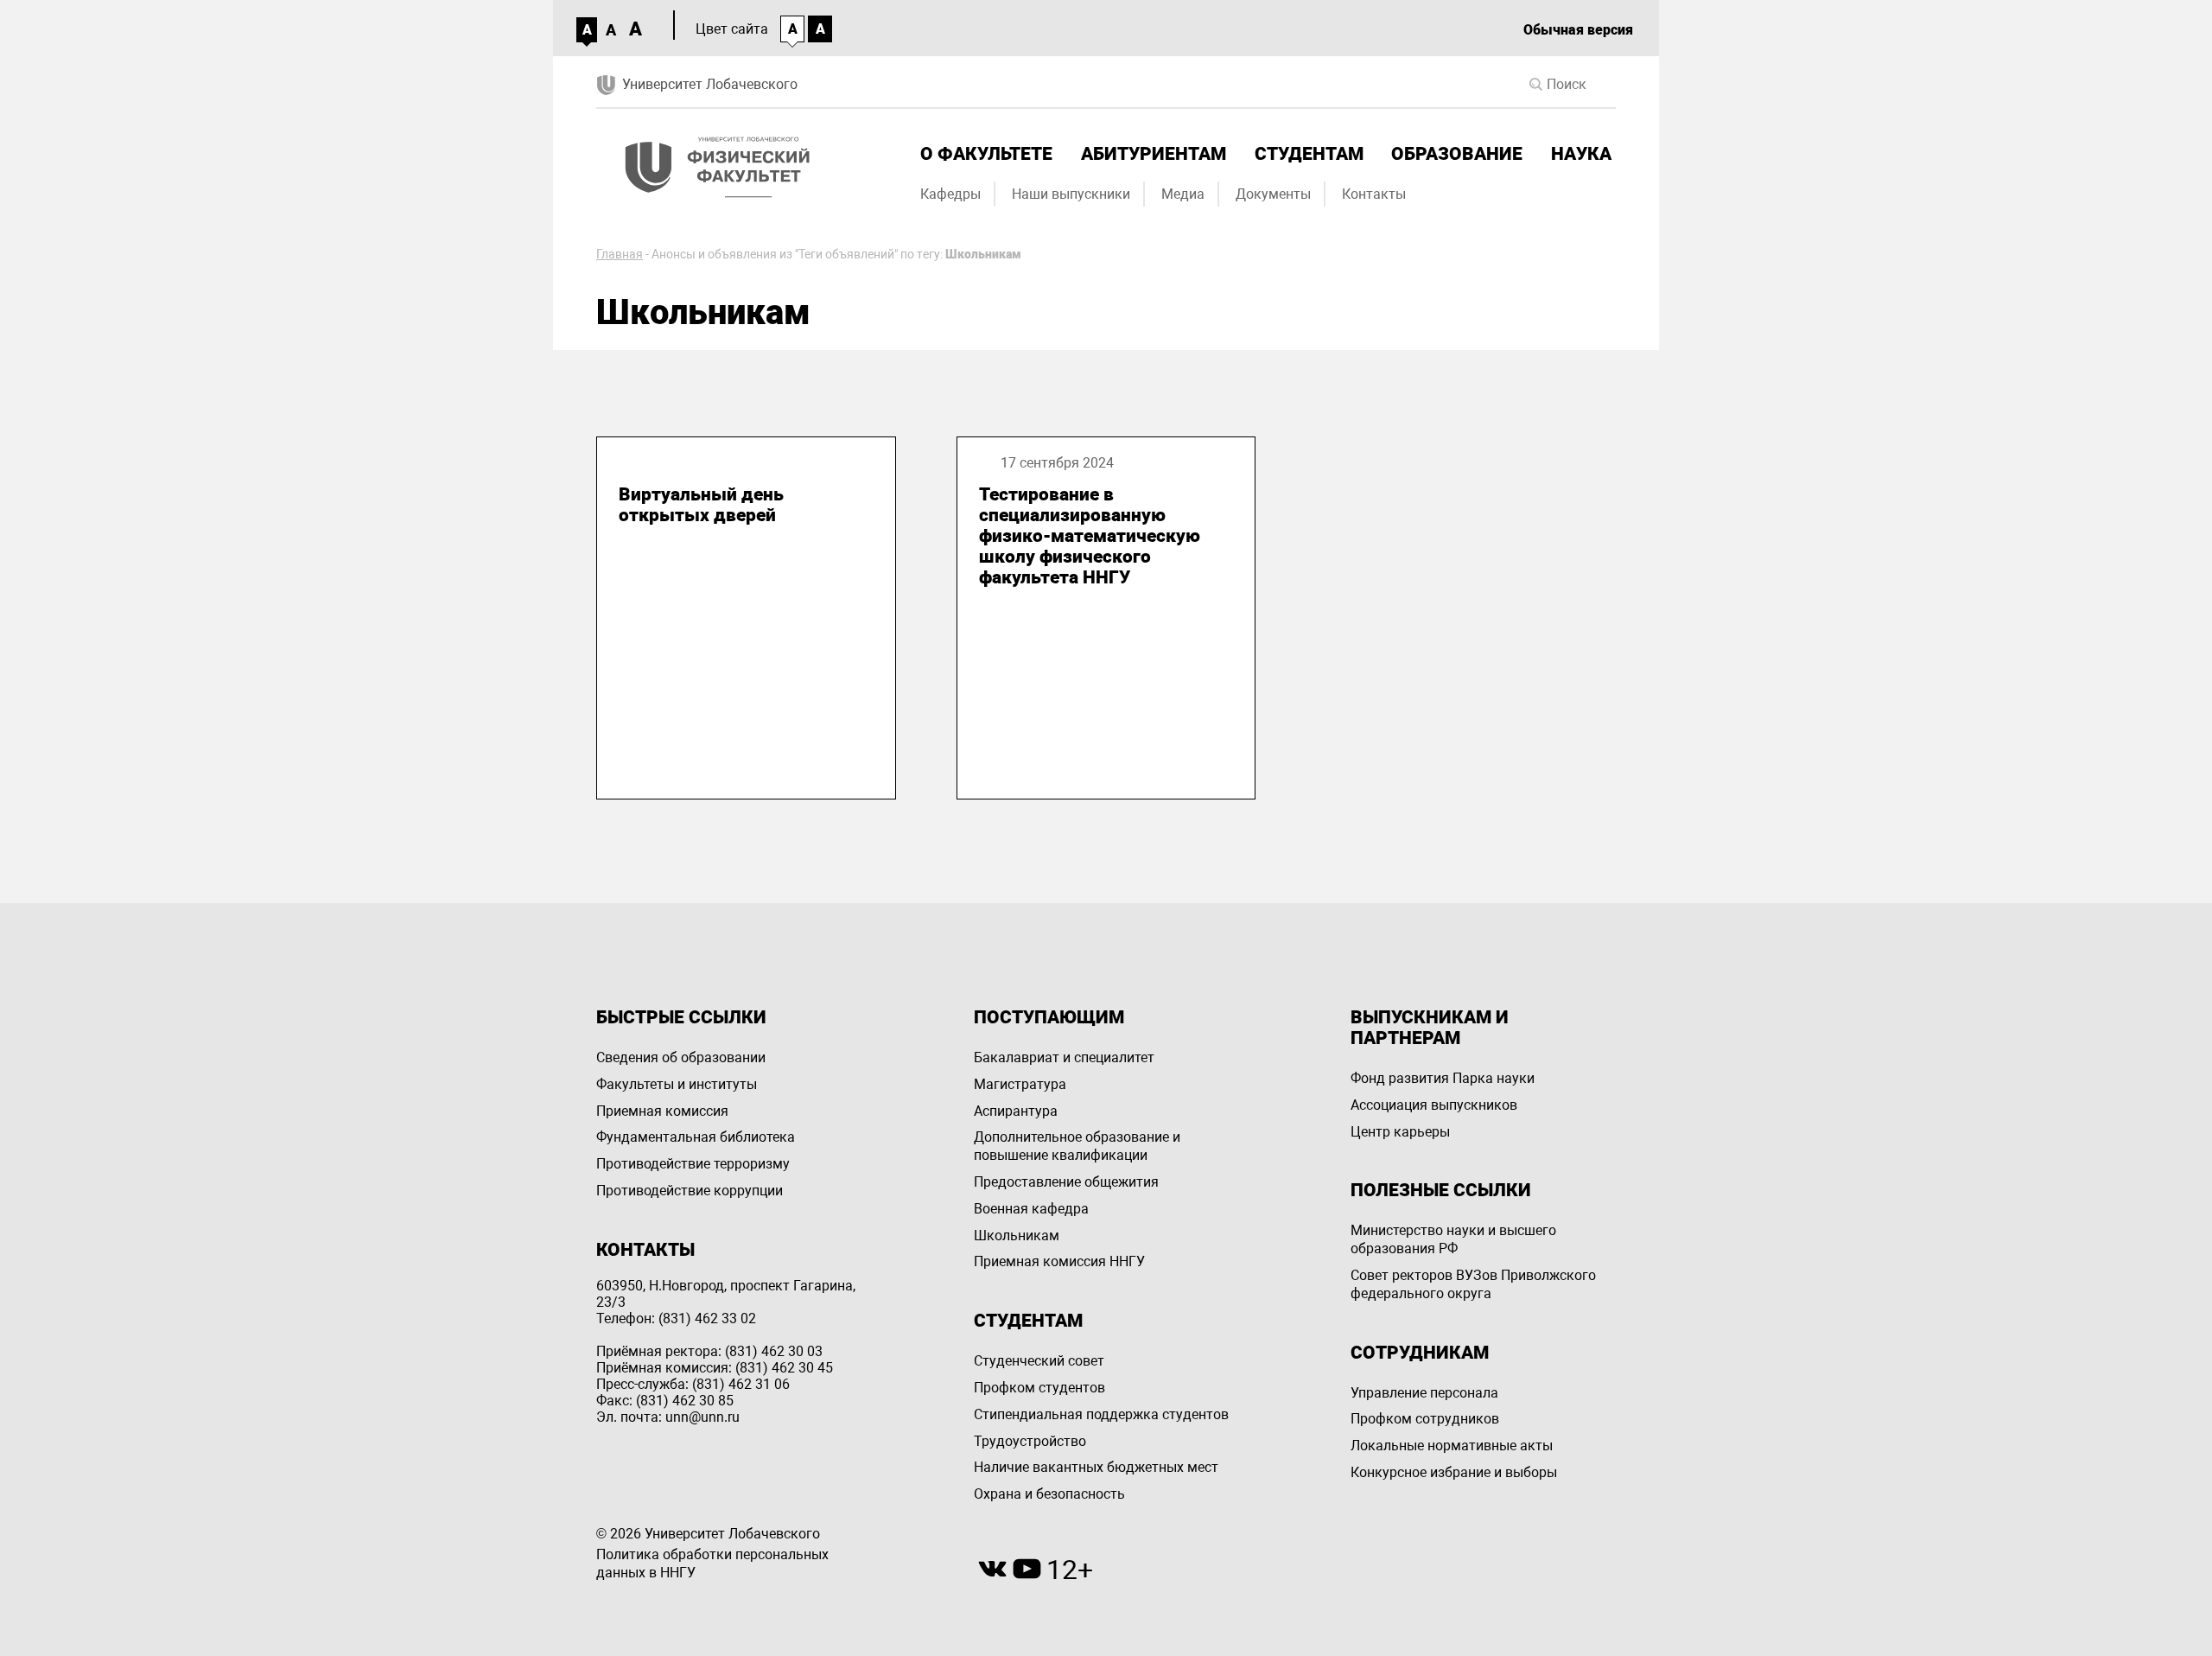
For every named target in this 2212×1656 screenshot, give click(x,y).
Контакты (1374, 194)
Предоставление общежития (1066, 1182)
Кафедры (950, 194)
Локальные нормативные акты (1452, 1446)
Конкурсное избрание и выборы (1454, 1472)
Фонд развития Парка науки (1443, 1078)
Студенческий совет (1039, 1361)
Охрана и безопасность (1049, 1494)
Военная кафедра (1031, 1209)
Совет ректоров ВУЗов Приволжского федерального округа (1473, 1284)
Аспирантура (1016, 1111)
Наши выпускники (1071, 194)
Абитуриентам (1154, 154)
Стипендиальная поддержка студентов (1101, 1414)
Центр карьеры (1400, 1132)
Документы (1273, 194)
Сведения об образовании (681, 1057)
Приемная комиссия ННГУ (1059, 1261)
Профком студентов (1039, 1388)
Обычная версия (1578, 30)
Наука (1581, 154)
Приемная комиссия (662, 1111)
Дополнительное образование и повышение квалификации (1077, 1146)
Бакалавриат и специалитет (1064, 1057)
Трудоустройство (1030, 1441)
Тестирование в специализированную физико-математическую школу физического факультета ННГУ (1090, 536)
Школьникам (1017, 1236)
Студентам (1309, 154)
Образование (1457, 154)
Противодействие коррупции (690, 1191)
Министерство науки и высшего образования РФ (1453, 1239)
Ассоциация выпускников (1434, 1105)
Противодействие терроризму (693, 1164)
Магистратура (1020, 1084)
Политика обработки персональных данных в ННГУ (712, 1564)
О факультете (986, 154)
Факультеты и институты (677, 1084)
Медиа (1183, 194)
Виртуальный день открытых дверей (701, 505)
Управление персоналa (1424, 1393)
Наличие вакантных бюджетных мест (1096, 1467)
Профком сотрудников (1425, 1419)
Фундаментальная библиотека (696, 1137)
